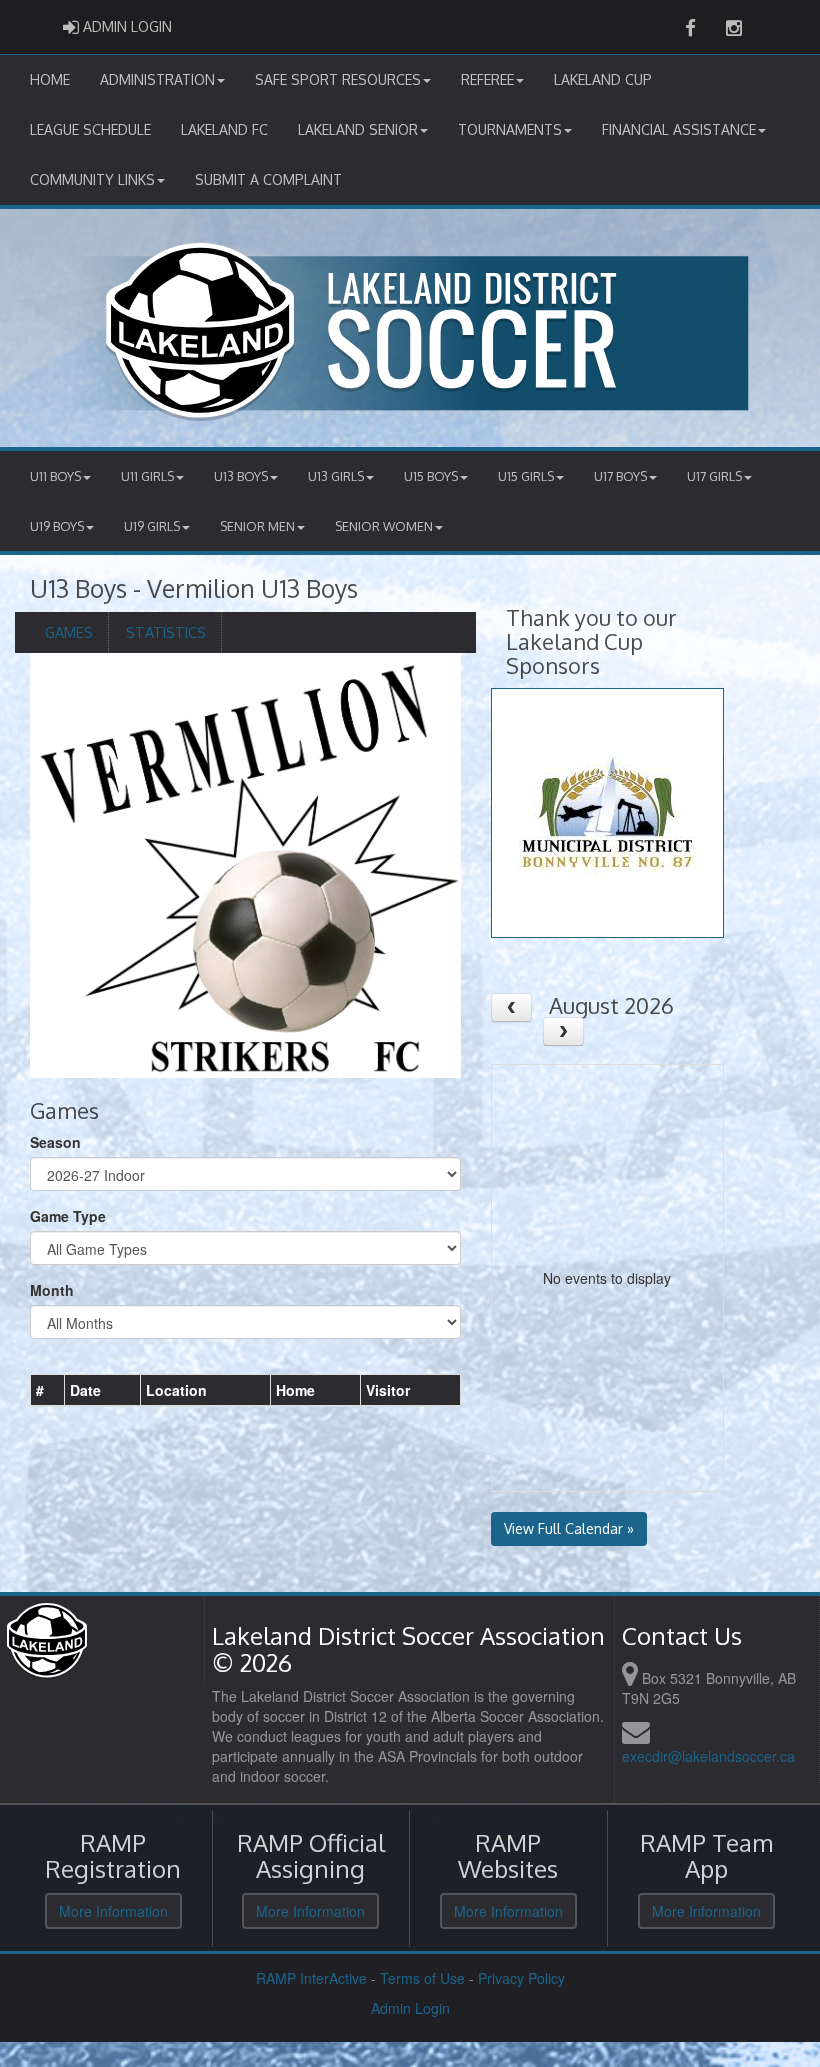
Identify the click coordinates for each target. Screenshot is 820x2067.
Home (50, 79)
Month (52, 1290)
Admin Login (410, 2008)
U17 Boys (620, 476)
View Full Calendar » (569, 1528)
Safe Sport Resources (338, 79)
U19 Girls (152, 526)
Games (69, 632)
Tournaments (510, 129)
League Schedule (90, 129)
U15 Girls (526, 476)
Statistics (166, 632)
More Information (113, 1911)
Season (55, 1142)
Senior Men (257, 526)
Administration (157, 79)
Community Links (92, 179)
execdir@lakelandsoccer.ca (708, 1756)
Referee (487, 79)
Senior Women (384, 526)
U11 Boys (55, 476)
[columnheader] (48, 1390)
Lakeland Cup (603, 79)
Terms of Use (422, 1978)
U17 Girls (714, 476)
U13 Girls (336, 476)
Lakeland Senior (358, 129)
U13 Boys (241, 476)
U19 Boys (57, 526)
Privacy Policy (521, 1978)
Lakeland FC (224, 129)
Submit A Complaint (268, 179)
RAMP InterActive (311, 1978)
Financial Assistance (679, 129)
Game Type (68, 1216)
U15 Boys (431, 476)
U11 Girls (147, 476)
